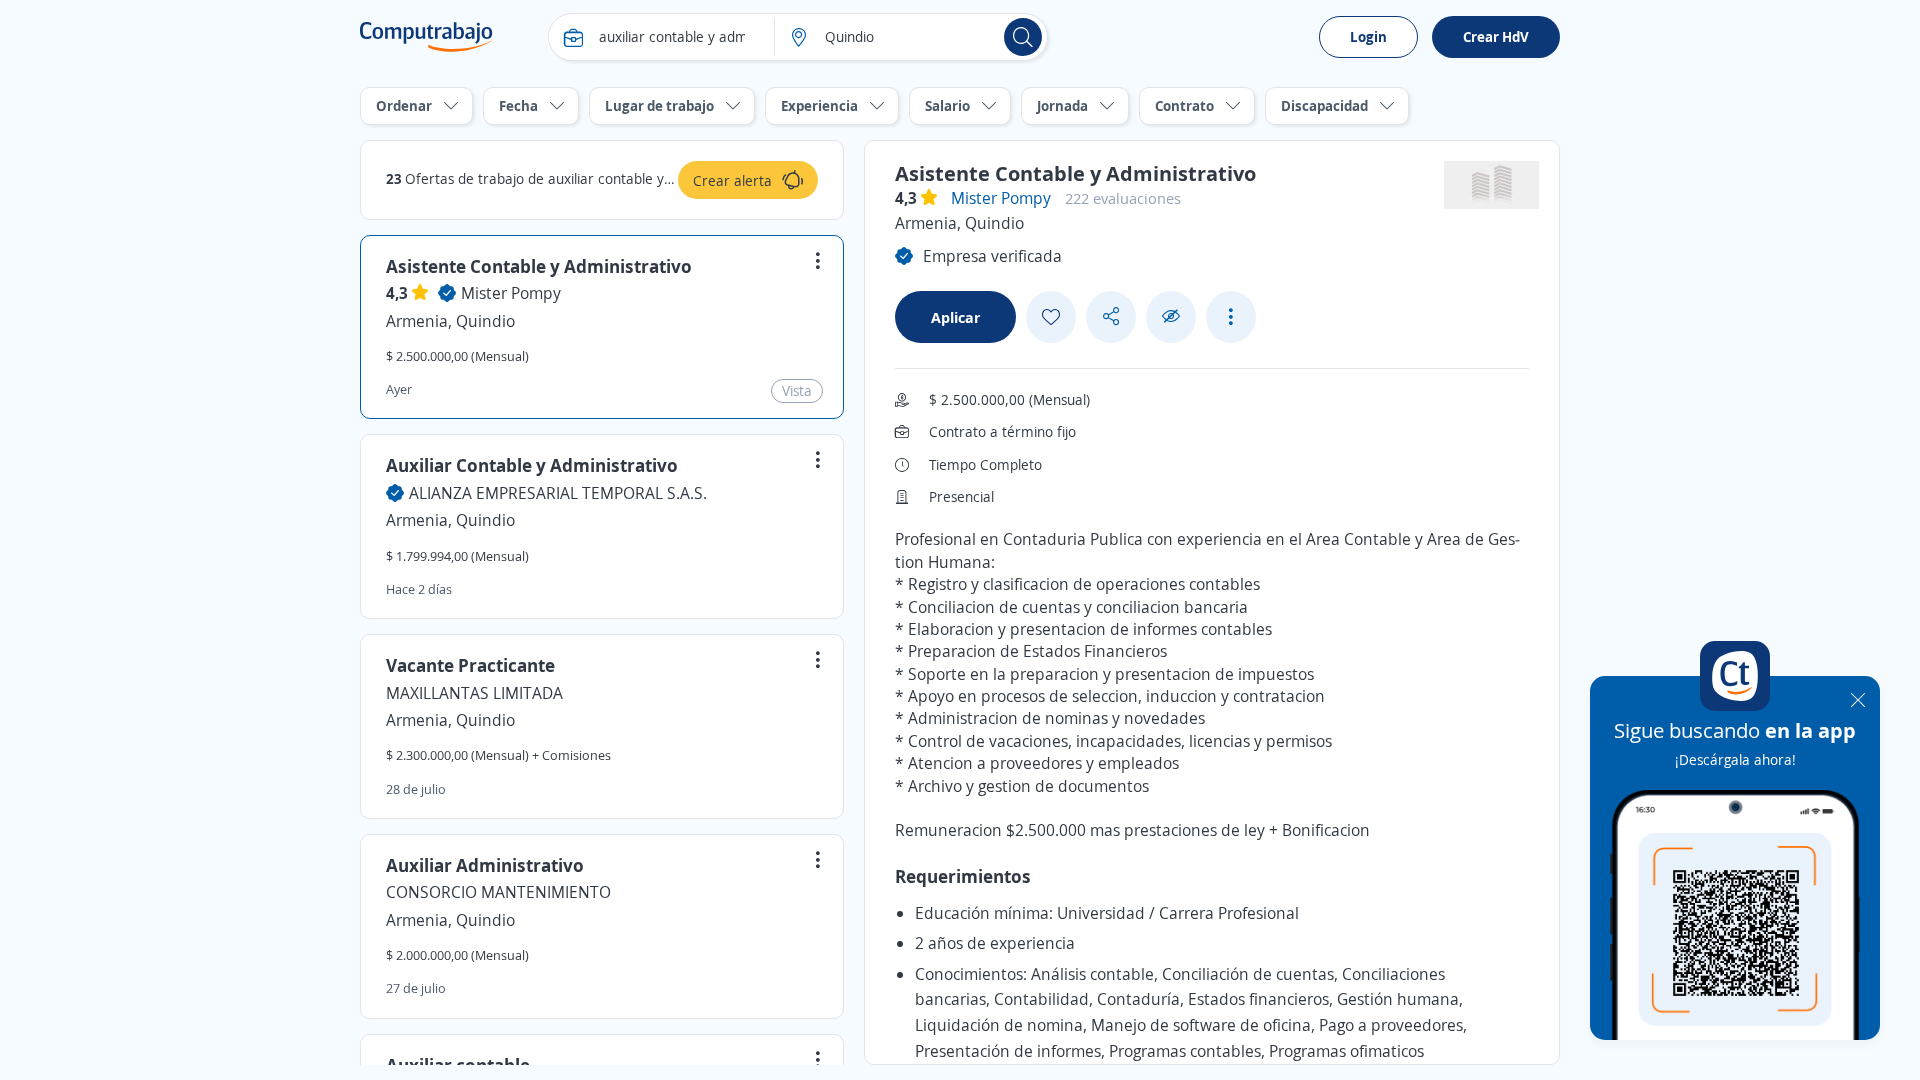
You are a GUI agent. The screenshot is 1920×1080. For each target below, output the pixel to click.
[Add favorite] (1051, 317)
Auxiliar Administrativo (485, 865)
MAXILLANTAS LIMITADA (474, 693)
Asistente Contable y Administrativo (539, 266)
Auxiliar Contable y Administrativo (532, 465)
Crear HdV (1496, 36)
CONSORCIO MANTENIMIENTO (498, 892)
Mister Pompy (511, 293)
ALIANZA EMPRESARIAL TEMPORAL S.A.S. (558, 493)
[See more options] (1231, 317)
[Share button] (1111, 316)
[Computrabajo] (426, 37)
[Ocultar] (1171, 316)
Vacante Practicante (470, 665)
